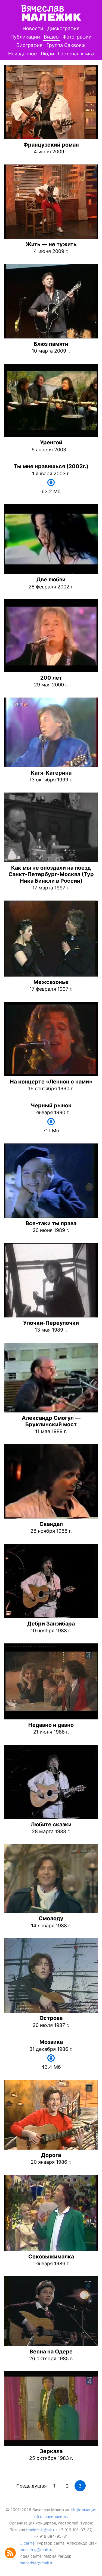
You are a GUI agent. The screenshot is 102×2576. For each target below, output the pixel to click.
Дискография (63, 28)
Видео (51, 37)
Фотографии (77, 37)
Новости (33, 28)
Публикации (25, 37)
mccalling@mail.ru (36, 2550)
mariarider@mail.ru (36, 2563)
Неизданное (22, 54)
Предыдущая (32, 2486)
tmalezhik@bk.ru (41, 2530)
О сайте (27, 2543)
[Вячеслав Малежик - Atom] (12, 2557)
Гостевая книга (76, 54)
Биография (29, 45)
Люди (47, 54)
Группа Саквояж (66, 45)
